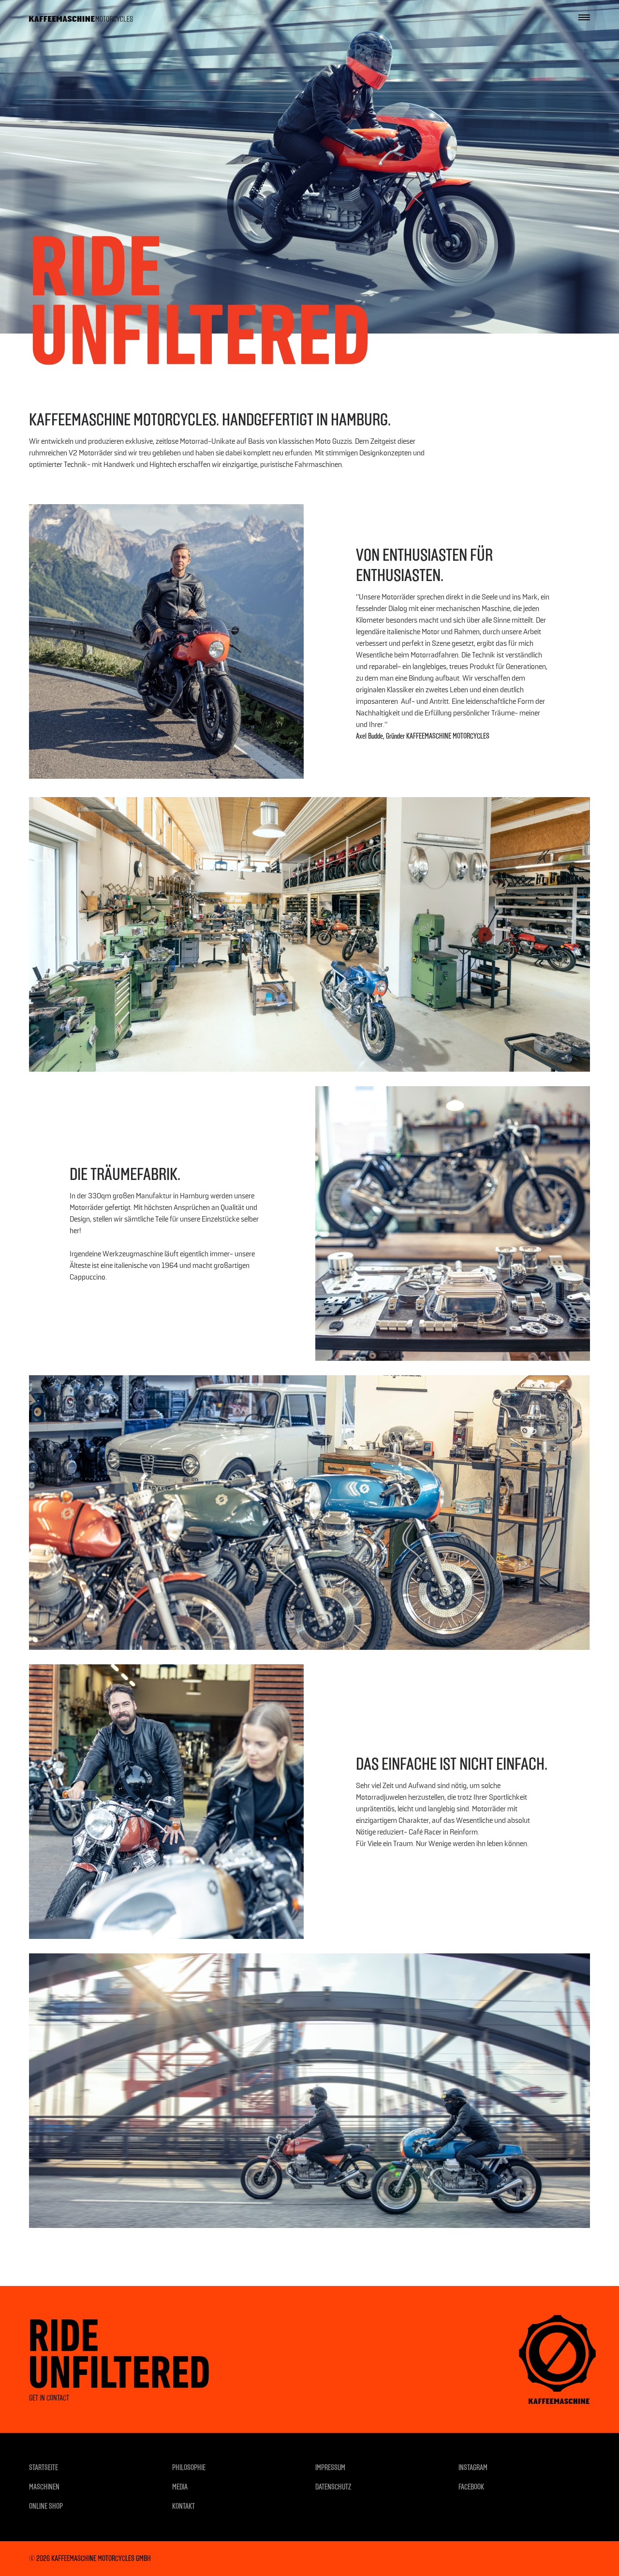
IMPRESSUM (330, 2467)
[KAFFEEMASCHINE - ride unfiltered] (81, 17)
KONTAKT (184, 2506)
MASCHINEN (44, 2487)
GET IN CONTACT (49, 2398)
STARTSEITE (44, 2467)
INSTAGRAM (473, 2467)
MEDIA (180, 2487)
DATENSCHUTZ (333, 2487)
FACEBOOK (471, 2487)
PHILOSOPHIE (189, 2467)
